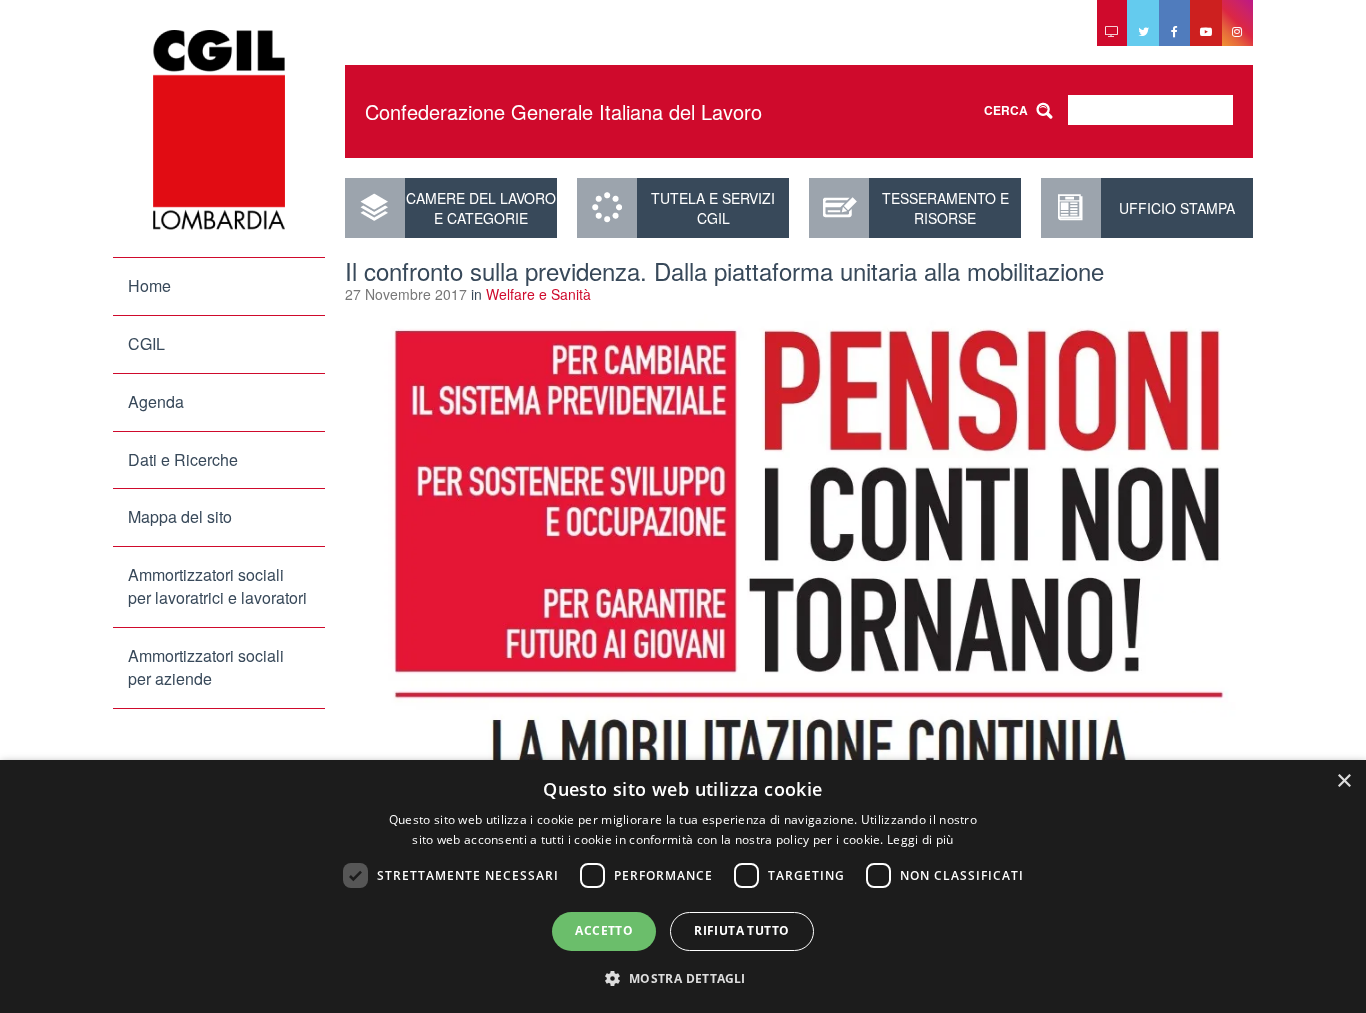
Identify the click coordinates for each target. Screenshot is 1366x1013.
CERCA (1006, 110)
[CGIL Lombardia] (219, 130)
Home (149, 285)
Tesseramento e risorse (945, 208)
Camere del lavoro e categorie (481, 208)
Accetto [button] (604, 930)
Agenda (156, 401)
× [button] (1343, 781)
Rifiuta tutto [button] (741, 930)
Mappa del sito (180, 516)
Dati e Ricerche (183, 459)
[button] (682, 977)
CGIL (146, 343)
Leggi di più (920, 839)
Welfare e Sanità (538, 294)
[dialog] (683, 886)
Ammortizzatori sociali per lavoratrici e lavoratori (217, 586)
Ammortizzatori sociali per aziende (206, 667)
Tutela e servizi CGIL (713, 208)
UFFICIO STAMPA (1177, 208)
